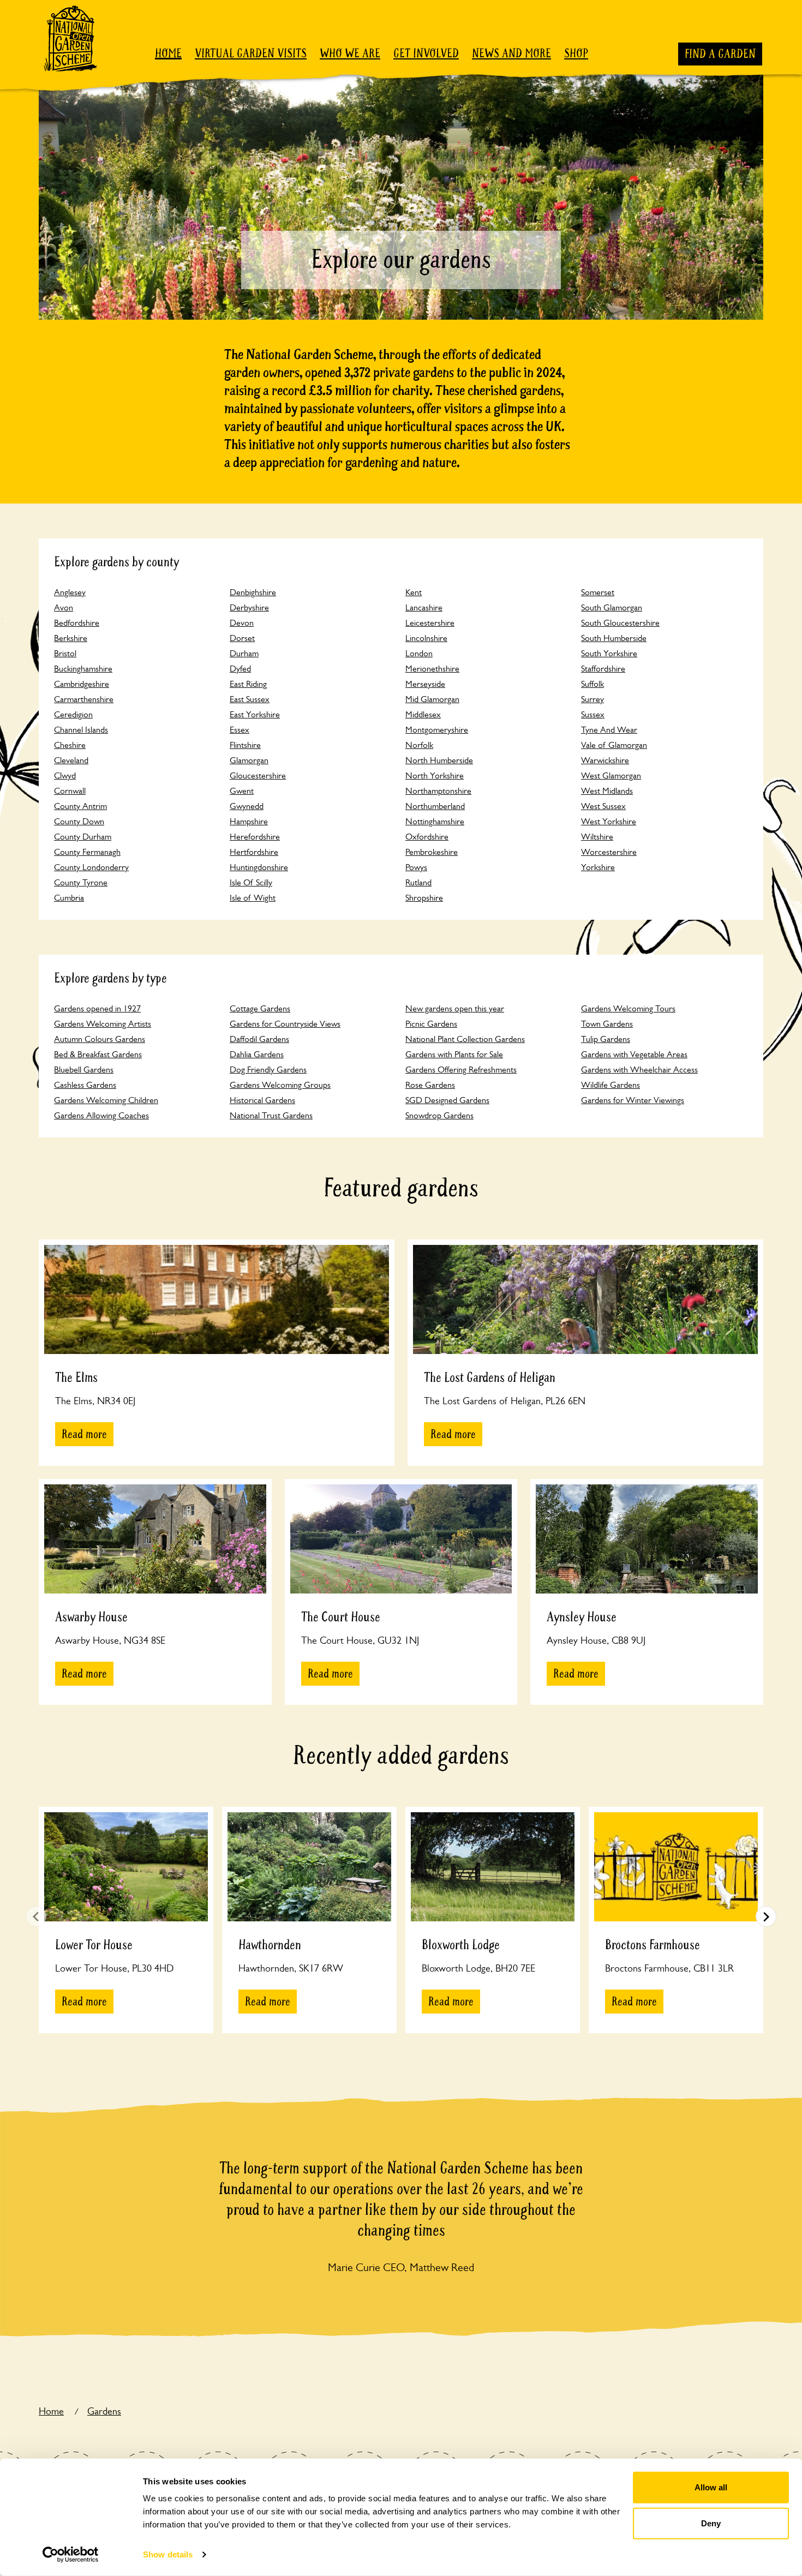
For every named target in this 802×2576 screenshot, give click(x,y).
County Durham (83, 837)
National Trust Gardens (271, 1115)
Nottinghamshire (435, 821)
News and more (511, 53)
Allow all (711, 2487)
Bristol (65, 653)
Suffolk (592, 684)
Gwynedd (247, 806)
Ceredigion (73, 714)
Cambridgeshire (82, 684)
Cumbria (69, 898)
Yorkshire (598, 867)
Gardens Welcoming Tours (628, 1008)
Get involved (426, 53)
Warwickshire (605, 760)
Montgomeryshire (437, 730)
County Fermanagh (87, 852)
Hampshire (249, 821)
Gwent (242, 791)
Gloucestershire (258, 775)
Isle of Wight (253, 898)
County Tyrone (81, 882)
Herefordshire (255, 837)
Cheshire (70, 745)
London (419, 653)
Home (168, 53)
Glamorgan (249, 760)
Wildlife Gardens (611, 1085)
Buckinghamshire (83, 669)
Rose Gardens (430, 1085)
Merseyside (425, 684)
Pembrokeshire (432, 852)
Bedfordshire (77, 623)
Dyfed (240, 669)
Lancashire (424, 607)
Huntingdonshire (259, 867)
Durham (244, 653)
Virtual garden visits (251, 53)
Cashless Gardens (85, 1085)
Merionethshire (432, 669)
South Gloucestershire (620, 623)
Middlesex (423, 714)
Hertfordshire (254, 852)
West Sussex (603, 806)
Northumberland (435, 806)
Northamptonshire (438, 791)
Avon (64, 607)
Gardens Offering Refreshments (461, 1070)
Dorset (242, 638)
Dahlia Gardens (257, 1054)
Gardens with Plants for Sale (454, 1054)
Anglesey (70, 592)
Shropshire (424, 898)
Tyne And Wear (609, 730)
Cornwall (70, 791)
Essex (240, 730)
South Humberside (614, 638)
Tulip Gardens (606, 1039)
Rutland (418, 882)
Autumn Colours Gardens (100, 1039)
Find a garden (720, 54)
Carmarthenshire (84, 699)
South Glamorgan (612, 607)
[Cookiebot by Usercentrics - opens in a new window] (71, 2555)
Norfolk (419, 745)
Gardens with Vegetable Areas (634, 1054)
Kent (414, 592)
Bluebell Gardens (84, 1070)
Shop (576, 53)
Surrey (592, 699)
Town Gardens (607, 1024)
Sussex (593, 714)
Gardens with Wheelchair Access (639, 1070)
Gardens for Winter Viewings (633, 1100)
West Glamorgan (611, 775)
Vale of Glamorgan (614, 745)
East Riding (248, 684)
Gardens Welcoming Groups (280, 1085)
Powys (416, 867)
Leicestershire (430, 623)
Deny (711, 2523)
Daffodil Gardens (259, 1039)
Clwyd (65, 775)
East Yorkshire (255, 714)
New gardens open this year (455, 1008)
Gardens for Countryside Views (285, 1024)
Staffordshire (603, 669)
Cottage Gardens (260, 1008)
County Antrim (80, 806)
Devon (242, 623)
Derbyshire (249, 607)
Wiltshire (597, 837)
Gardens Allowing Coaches (101, 1115)
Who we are (350, 53)
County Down (79, 821)
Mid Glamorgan (432, 699)
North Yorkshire (435, 775)
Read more (84, 1434)
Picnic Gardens (431, 1024)
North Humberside (439, 760)
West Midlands (607, 791)
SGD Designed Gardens (447, 1100)
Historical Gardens (262, 1100)
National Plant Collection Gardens (465, 1039)
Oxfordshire (427, 837)
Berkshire (71, 638)
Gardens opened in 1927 (97, 1008)
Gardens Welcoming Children (106, 1100)
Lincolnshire (426, 638)
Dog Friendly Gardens (268, 1070)
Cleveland (71, 760)
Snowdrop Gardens (439, 1115)
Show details (168, 2554)
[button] (766, 1916)
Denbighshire (253, 592)
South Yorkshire (609, 653)
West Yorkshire (609, 821)
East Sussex (250, 699)
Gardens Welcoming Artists (103, 1024)
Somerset (598, 592)
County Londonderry (91, 867)
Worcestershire (609, 852)
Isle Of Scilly (251, 882)
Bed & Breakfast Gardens (98, 1054)
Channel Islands (81, 730)
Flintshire (245, 745)
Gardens (104, 2411)
